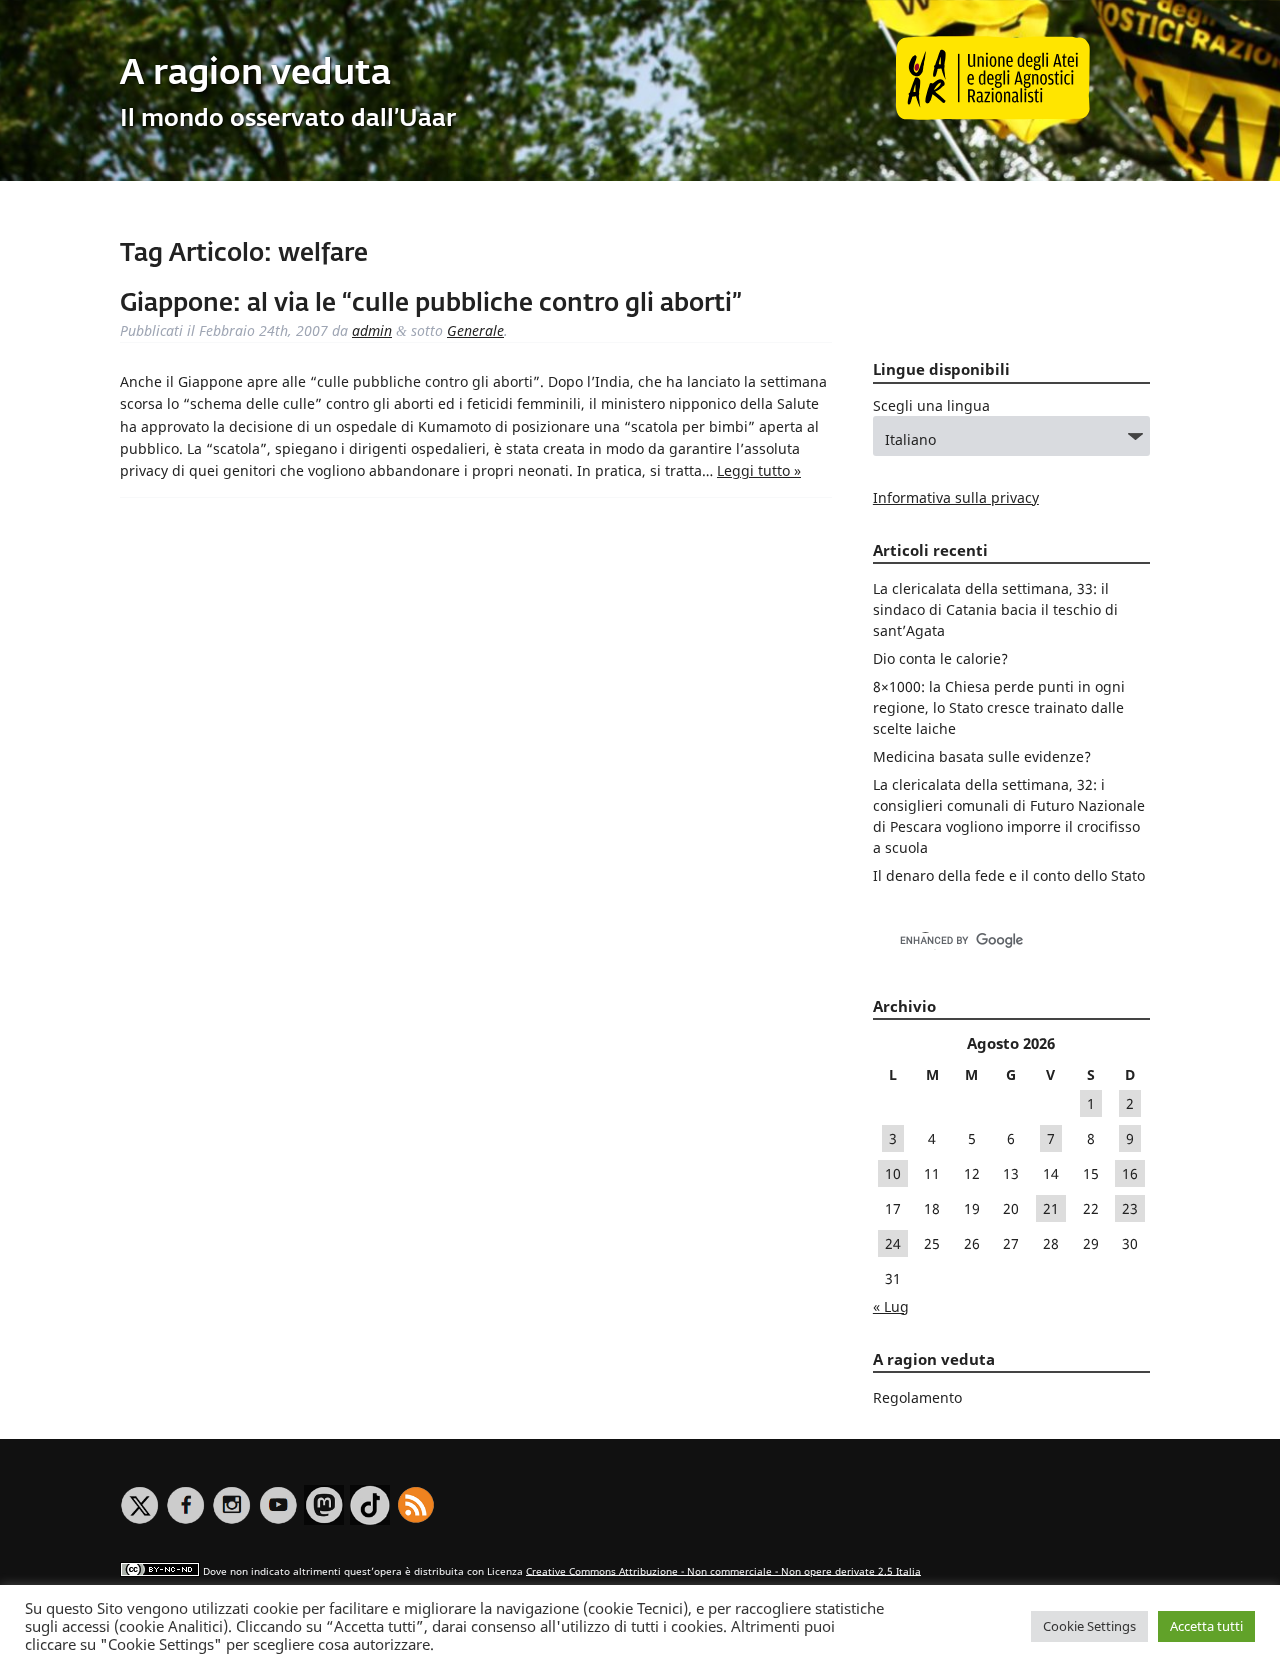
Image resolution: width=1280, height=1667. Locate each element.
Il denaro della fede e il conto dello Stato (1009, 875)
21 (1051, 1208)
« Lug (891, 1306)
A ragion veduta (255, 74)
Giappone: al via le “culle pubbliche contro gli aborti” (431, 304)
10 (893, 1173)
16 (1130, 1173)
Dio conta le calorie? (940, 658)
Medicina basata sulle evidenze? (982, 756)
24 (893, 1243)
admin (372, 330)
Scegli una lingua (931, 405)
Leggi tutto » (759, 470)
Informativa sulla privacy (956, 497)
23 (1130, 1208)
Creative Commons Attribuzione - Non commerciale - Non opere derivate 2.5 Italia (723, 1570)
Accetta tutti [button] (1206, 1626)
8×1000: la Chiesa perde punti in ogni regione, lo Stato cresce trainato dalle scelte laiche (999, 707)
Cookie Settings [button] (1089, 1626)
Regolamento (917, 1397)
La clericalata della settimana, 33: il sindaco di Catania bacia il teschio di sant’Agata (995, 609)
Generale (475, 330)
